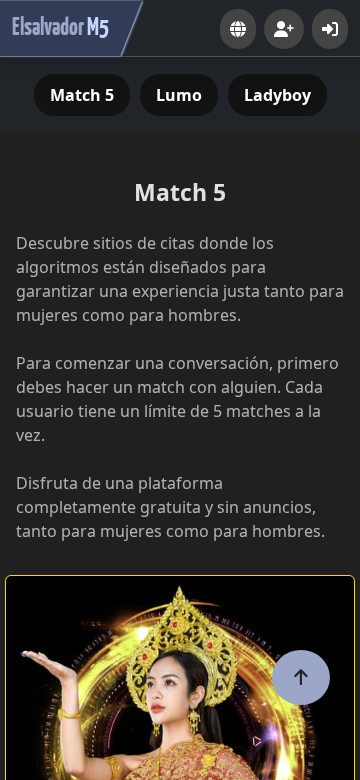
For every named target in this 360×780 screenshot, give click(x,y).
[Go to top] (301, 677)
